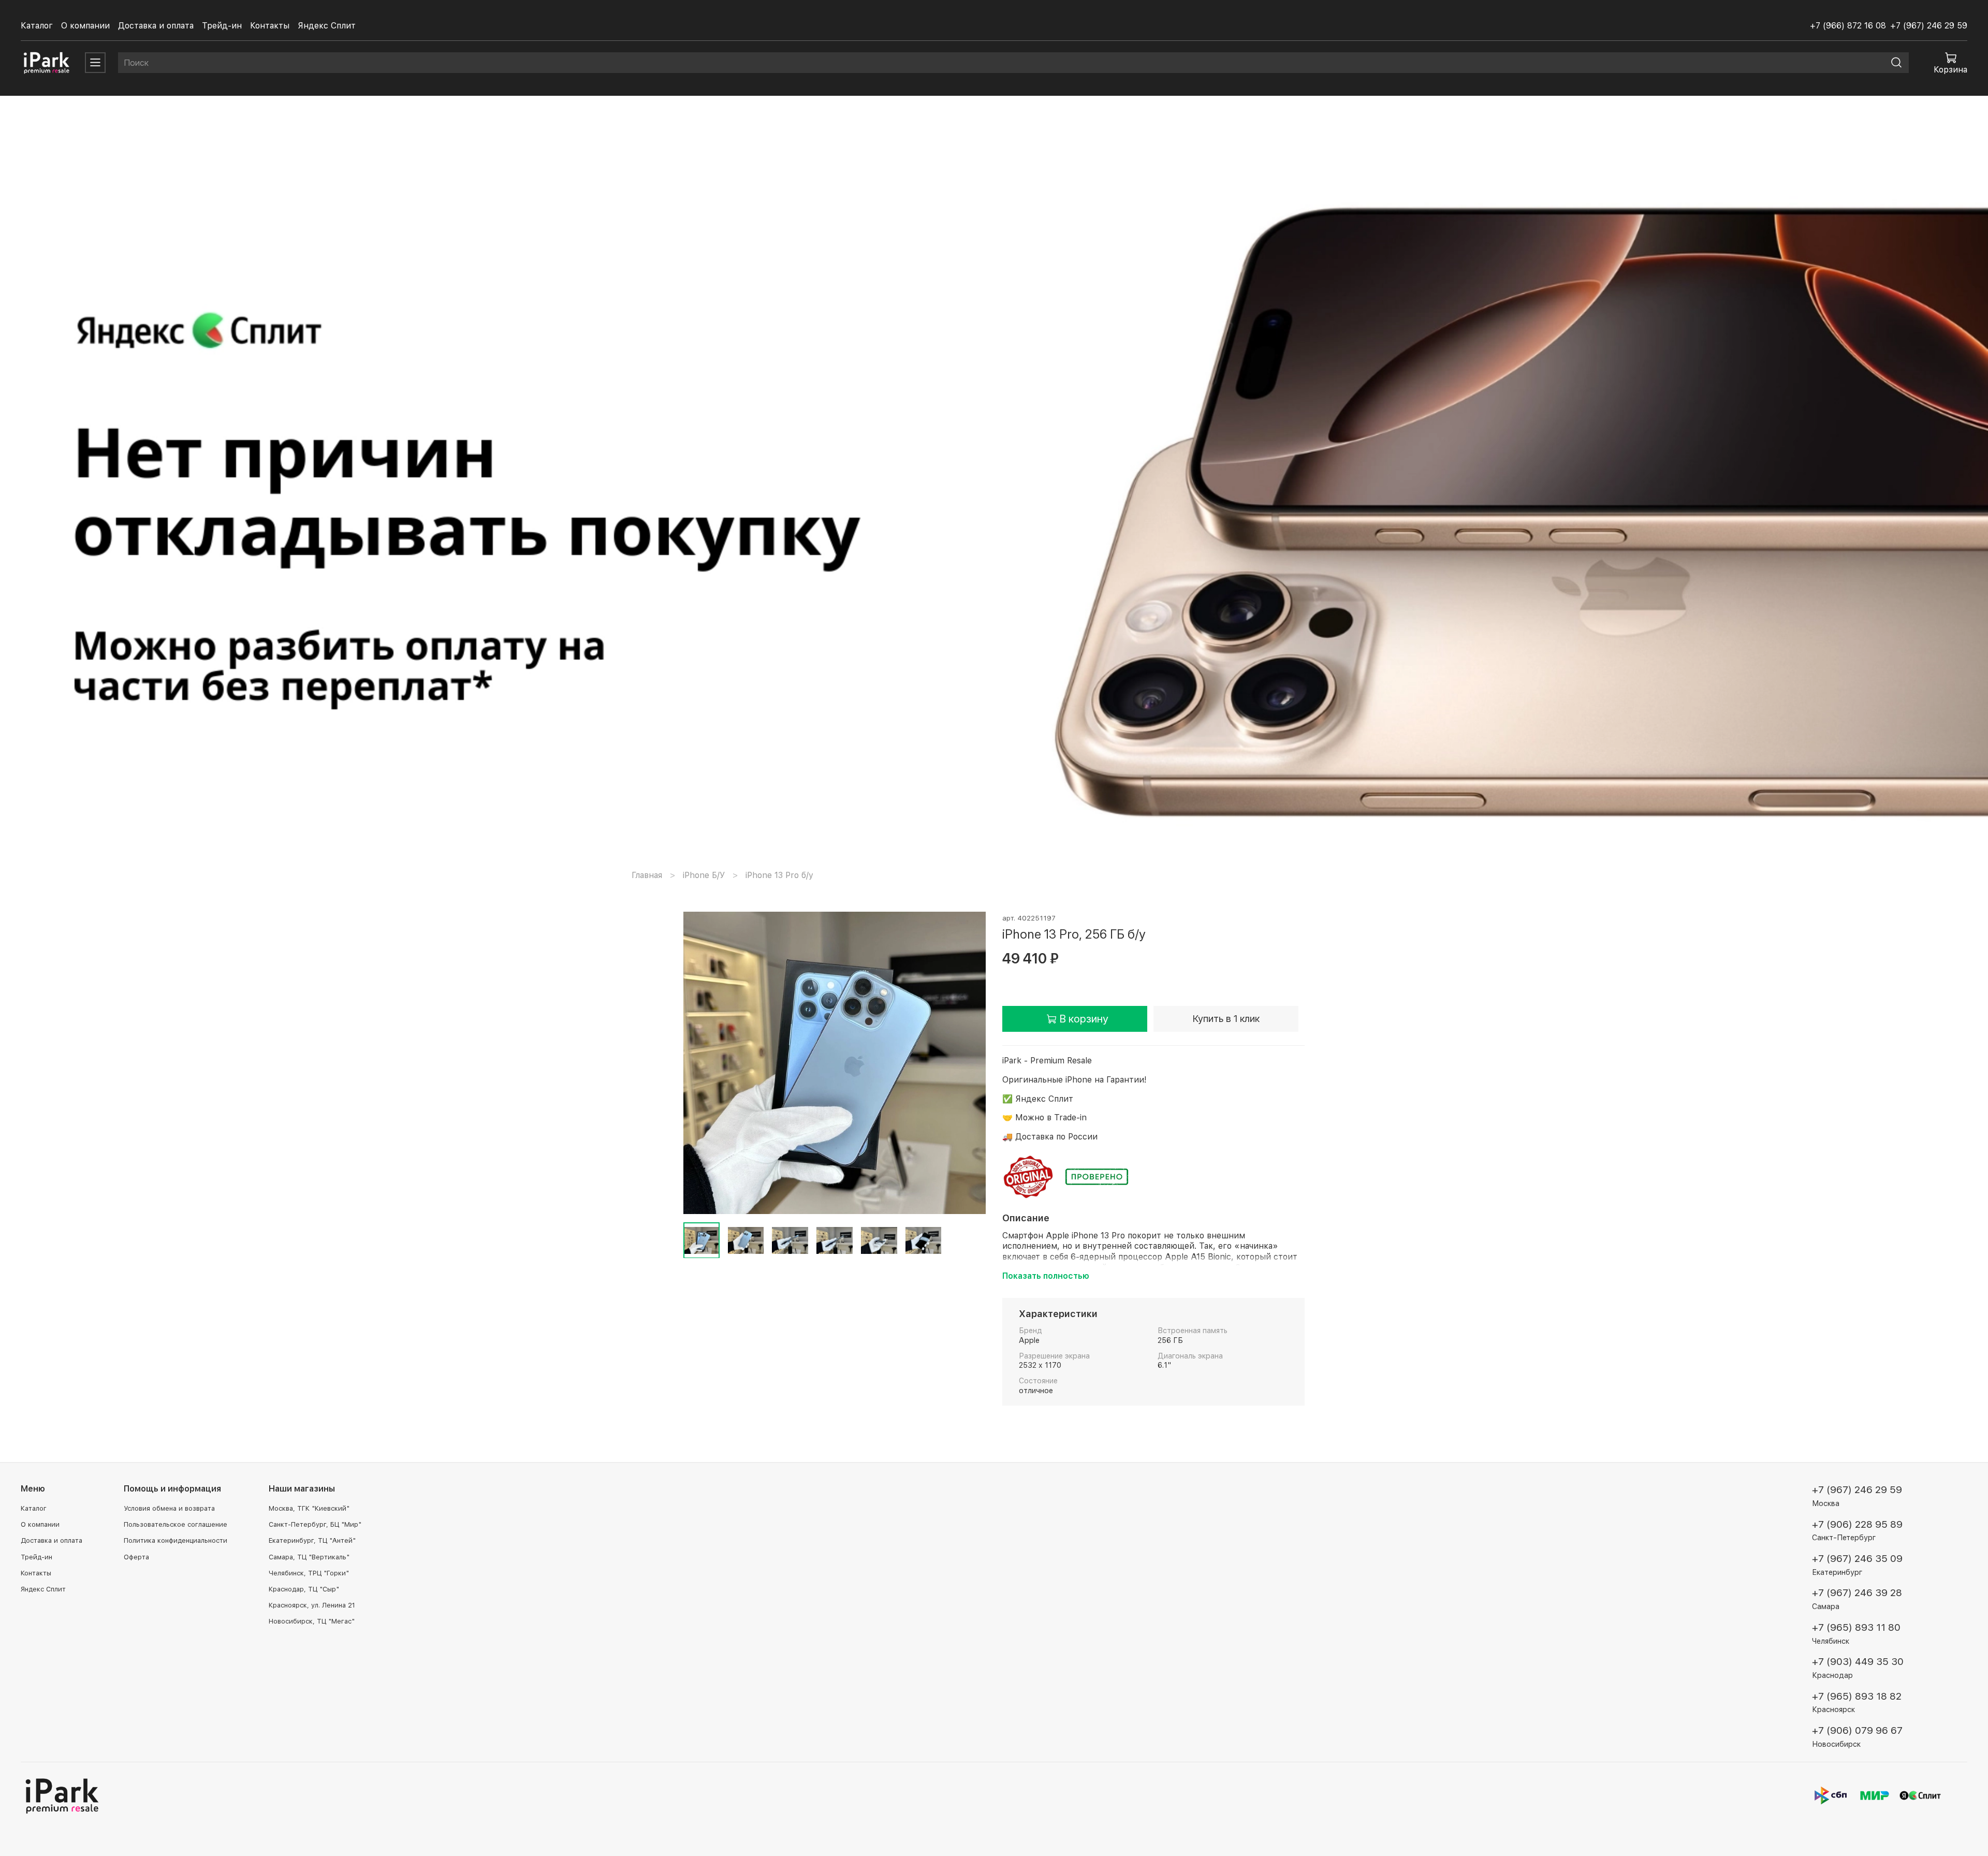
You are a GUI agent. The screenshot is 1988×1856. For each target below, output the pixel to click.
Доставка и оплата (156, 26)
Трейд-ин (222, 26)
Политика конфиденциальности (176, 1540)
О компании (85, 26)
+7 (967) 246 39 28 (1857, 1593)
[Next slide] (969, 1063)
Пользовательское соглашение (176, 1524)
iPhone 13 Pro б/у (779, 875)
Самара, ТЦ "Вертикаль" (309, 1557)
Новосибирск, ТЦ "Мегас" (312, 1621)
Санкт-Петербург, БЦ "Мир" (315, 1524)
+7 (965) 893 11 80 (1856, 1627)
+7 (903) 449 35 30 (1858, 1662)
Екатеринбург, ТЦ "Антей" (312, 1540)
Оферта (136, 1557)
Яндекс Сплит (327, 26)
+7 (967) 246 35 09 (1857, 1559)
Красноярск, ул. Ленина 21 (312, 1605)
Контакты (270, 26)
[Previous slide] (700, 1063)
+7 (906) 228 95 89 (1857, 1524)
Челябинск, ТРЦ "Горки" (309, 1573)
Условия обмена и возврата (169, 1508)
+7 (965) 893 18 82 (1857, 1696)
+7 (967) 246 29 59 (1929, 26)
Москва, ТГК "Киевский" (309, 1508)
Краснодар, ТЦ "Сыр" (304, 1589)
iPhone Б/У (704, 875)
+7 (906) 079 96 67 (1857, 1730)
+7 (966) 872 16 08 (1848, 26)
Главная (647, 875)
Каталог (37, 26)
